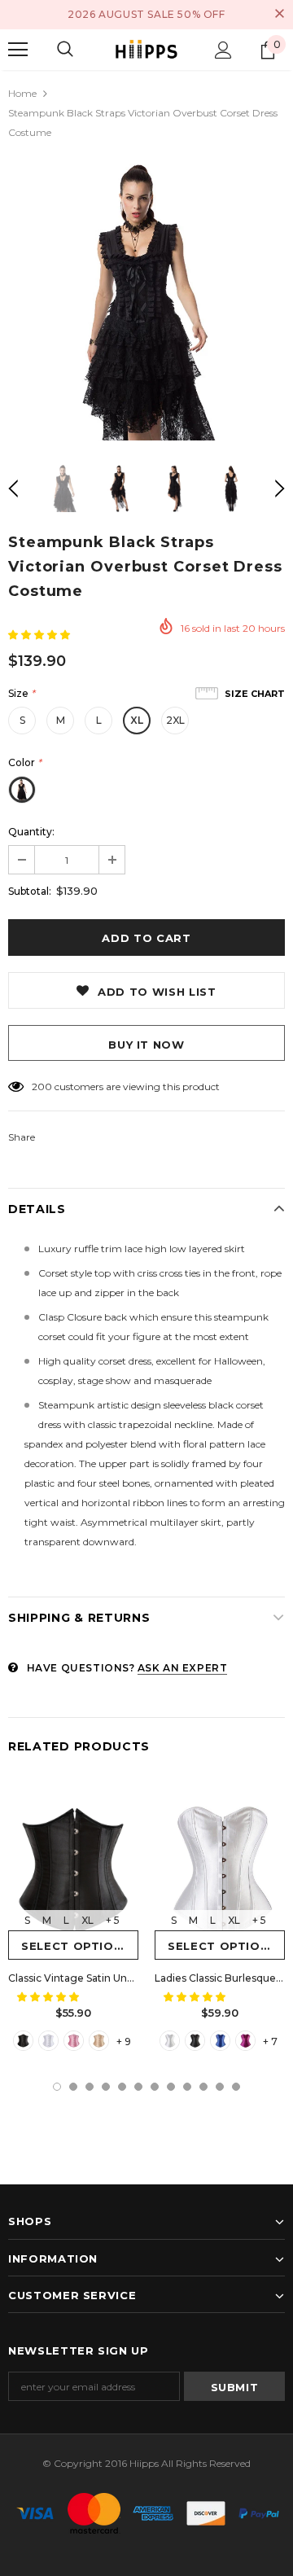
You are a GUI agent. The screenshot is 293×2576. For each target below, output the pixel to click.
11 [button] (220, 2087)
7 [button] (155, 2087)
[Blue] (220, 2041)
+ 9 (124, 2042)
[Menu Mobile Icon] (18, 50)
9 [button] (187, 2087)
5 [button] (122, 2087)
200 (42, 1086)
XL (137, 720)
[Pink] (74, 2041)
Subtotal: (30, 891)
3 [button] (90, 2087)
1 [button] (57, 2087)
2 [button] (73, 2087)
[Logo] (146, 49)
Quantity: (31, 832)
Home (22, 93)
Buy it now (146, 1045)
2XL (175, 720)
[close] (279, 15)
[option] (146, 302)
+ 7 (270, 2042)
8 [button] (171, 2087)
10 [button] (203, 2087)
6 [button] (138, 2087)
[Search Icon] (65, 50)
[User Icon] (223, 50)
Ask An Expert (183, 1668)
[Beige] (99, 2041)
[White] (48, 2041)
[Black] (23, 2041)
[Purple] (245, 2041)
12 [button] (236, 2087)
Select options (76, 1946)
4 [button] (106, 2087)
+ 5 (113, 1920)
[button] (40, 635)
